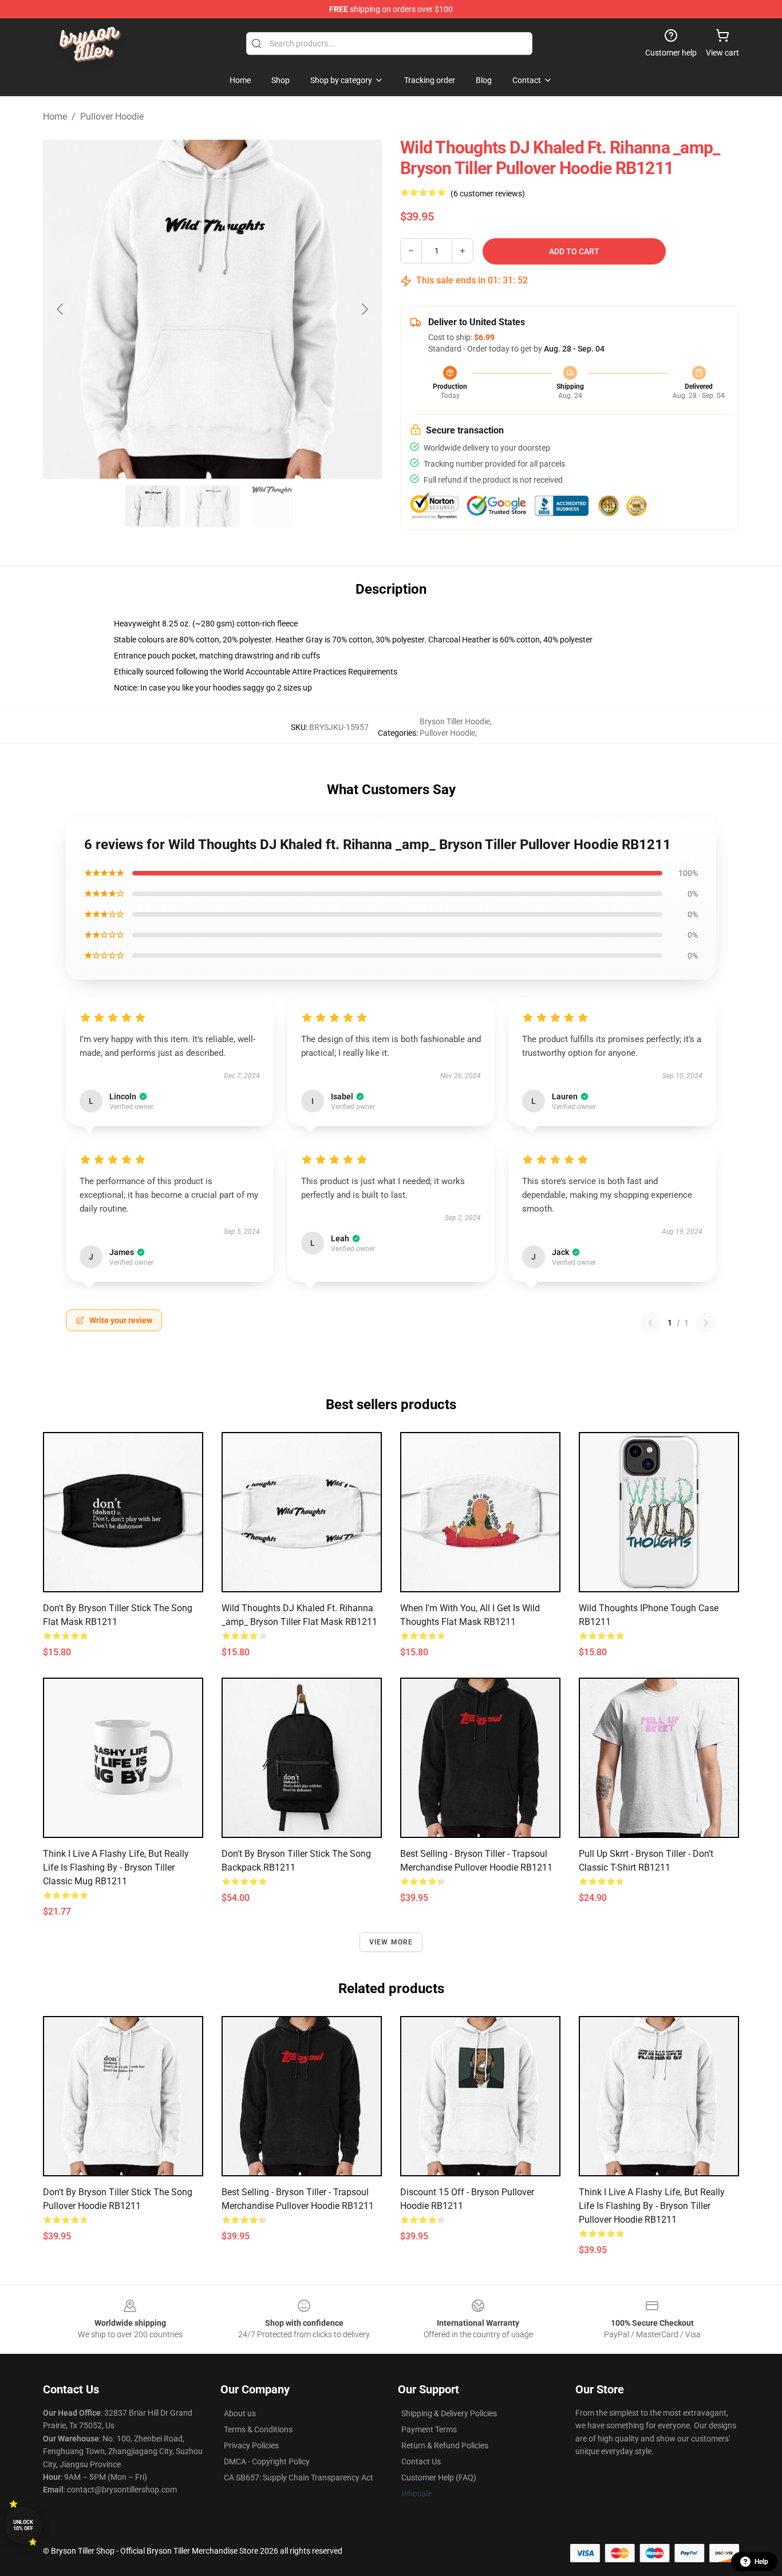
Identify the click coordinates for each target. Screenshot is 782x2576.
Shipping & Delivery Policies (449, 2413)
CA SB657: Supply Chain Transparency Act (299, 2478)
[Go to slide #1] (153, 506)
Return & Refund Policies (445, 2445)
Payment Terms (429, 2429)
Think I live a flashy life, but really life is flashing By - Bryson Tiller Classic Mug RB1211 (116, 1867)
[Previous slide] (61, 309)
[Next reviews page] (706, 1323)
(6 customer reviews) (488, 194)
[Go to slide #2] (212, 506)
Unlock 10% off (23, 2525)
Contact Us (421, 2461)
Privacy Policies (251, 2445)
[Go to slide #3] (272, 506)
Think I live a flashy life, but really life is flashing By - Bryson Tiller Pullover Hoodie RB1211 (652, 2206)
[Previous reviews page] (650, 1323)
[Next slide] (364, 309)
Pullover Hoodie (112, 117)
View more (391, 1942)
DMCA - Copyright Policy (267, 2461)
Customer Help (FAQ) (439, 2478)
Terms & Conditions (258, 2429)
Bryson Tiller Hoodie (455, 721)
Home (55, 117)
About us (240, 2413)
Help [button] (761, 2562)
